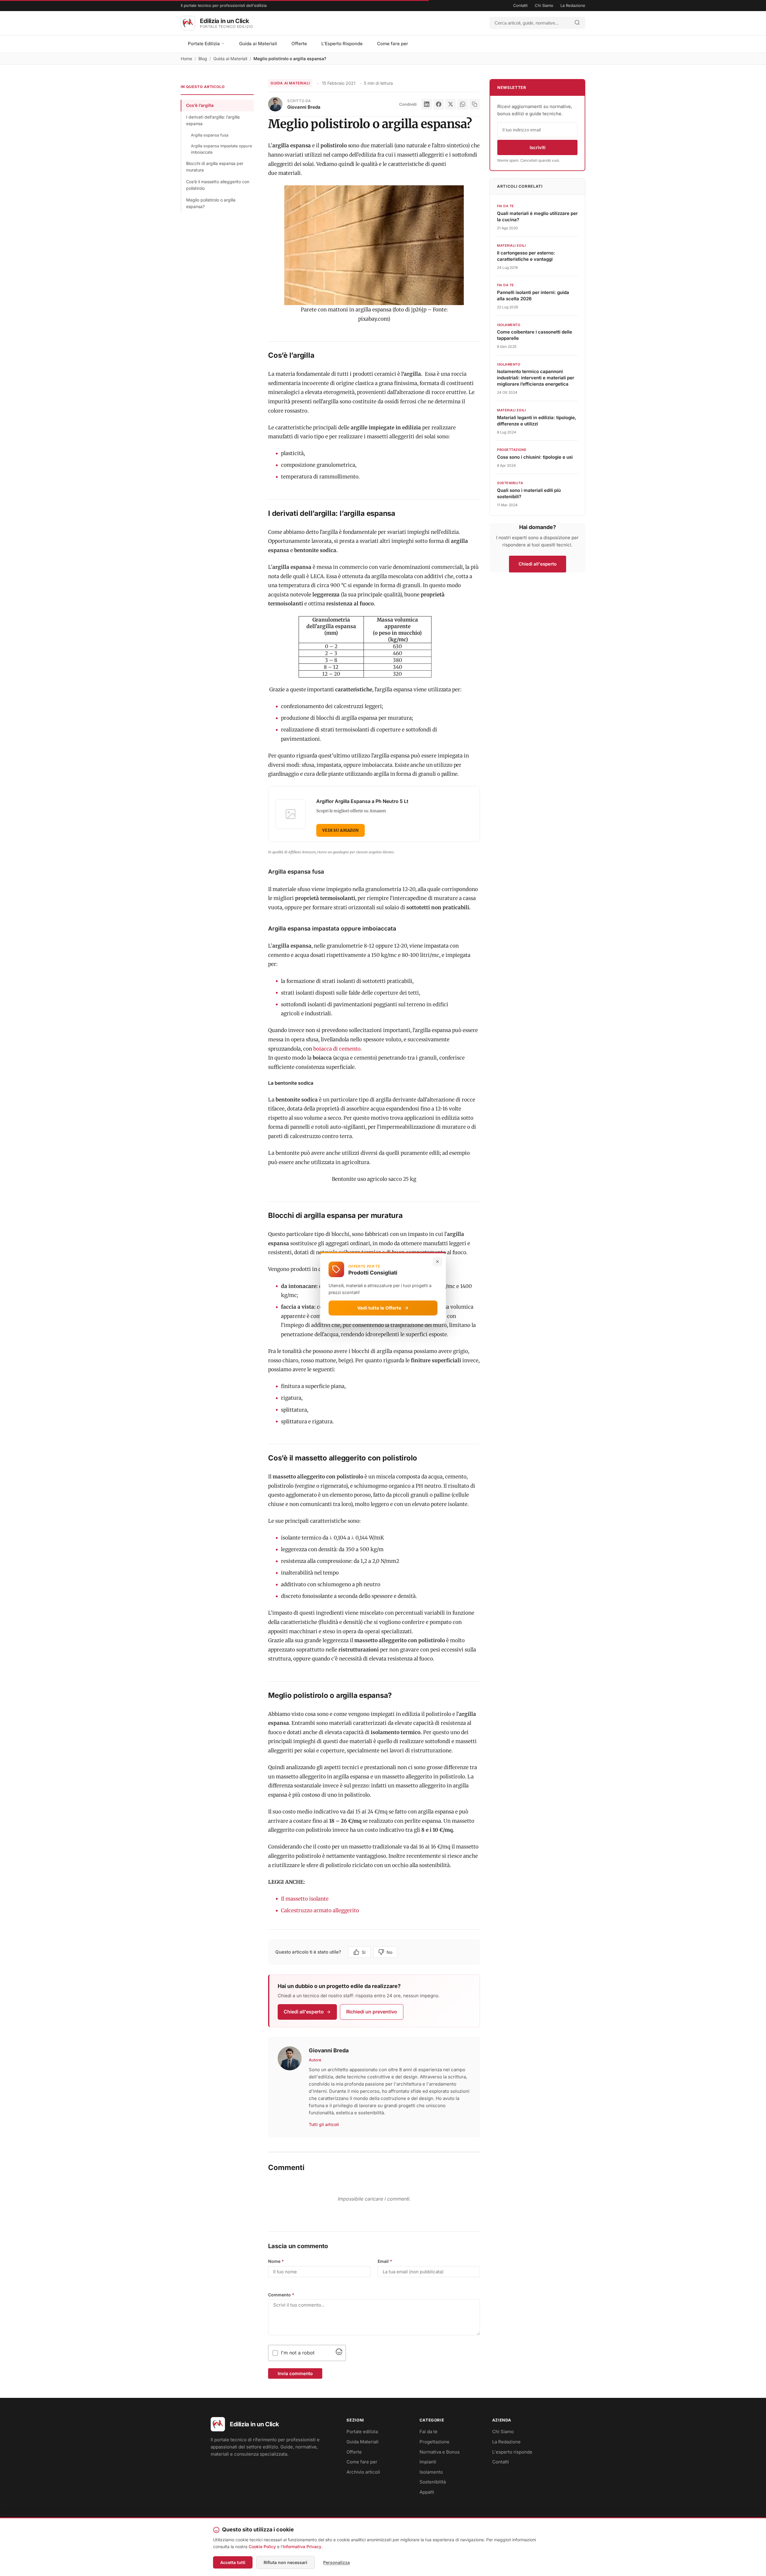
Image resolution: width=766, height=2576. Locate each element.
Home (186, 59)
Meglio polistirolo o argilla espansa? (211, 203)
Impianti (428, 2462)
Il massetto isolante (305, 1899)
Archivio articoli (363, 2472)
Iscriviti (538, 147)
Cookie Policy (262, 2547)
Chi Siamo (544, 5)
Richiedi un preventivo (372, 2012)
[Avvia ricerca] (577, 23)
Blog (203, 59)
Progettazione (434, 2442)
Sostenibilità (433, 2482)
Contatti (520, 5)
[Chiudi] (437, 1262)
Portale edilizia (362, 2432)
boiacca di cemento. (338, 1049)
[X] (451, 104)
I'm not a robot (298, 2353)
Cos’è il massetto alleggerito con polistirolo (218, 185)
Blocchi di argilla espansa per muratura (215, 167)
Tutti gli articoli (324, 2124)
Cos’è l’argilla (200, 105)
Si (364, 1952)
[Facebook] (439, 104)
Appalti (427, 2492)
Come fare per (393, 44)
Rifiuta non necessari (285, 2562)
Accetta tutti (233, 2562)
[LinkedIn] (427, 104)
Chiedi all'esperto (304, 2012)
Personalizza (336, 2562)
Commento (281, 2295)
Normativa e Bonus (440, 2452)
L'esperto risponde (512, 2452)
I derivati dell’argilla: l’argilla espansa (213, 120)
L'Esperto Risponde (342, 44)
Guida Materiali (363, 2442)
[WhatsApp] (463, 104)
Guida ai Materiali (258, 44)
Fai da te (428, 2432)
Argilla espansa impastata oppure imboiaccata (222, 149)
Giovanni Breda (304, 107)
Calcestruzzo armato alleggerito (320, 1910)
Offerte (299, 44)
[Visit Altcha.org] (339, 2353)
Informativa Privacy (302, 2547)
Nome (276, 2261)
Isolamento (431, 2472)
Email (385, 2261)
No (389, 1952)
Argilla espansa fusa (210, 135)
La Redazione (573, 5)
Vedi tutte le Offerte (379, 1308)
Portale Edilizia (205, 44)
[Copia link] (475, 104)
